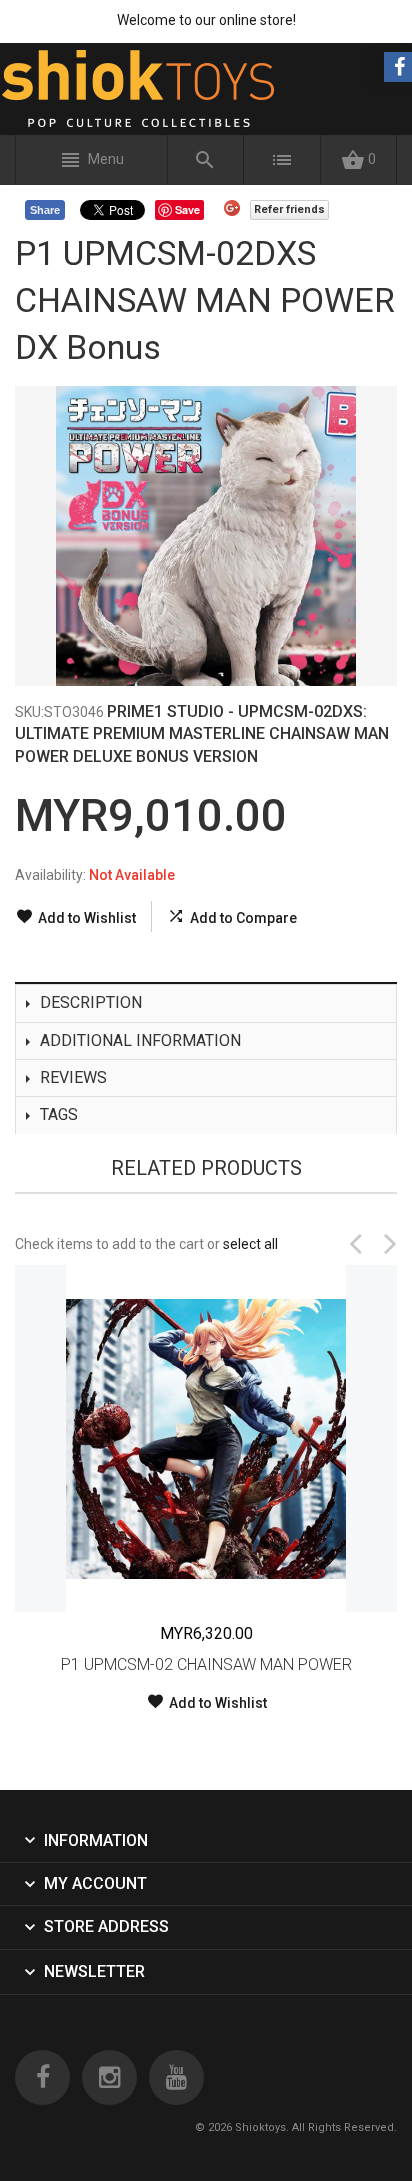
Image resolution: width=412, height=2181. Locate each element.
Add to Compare (243, 918)
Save (187, 209)
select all (250, 1244)
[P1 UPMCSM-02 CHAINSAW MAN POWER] (206, 1438)
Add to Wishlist (87, 918)
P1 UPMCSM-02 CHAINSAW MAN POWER (206, 1664)
